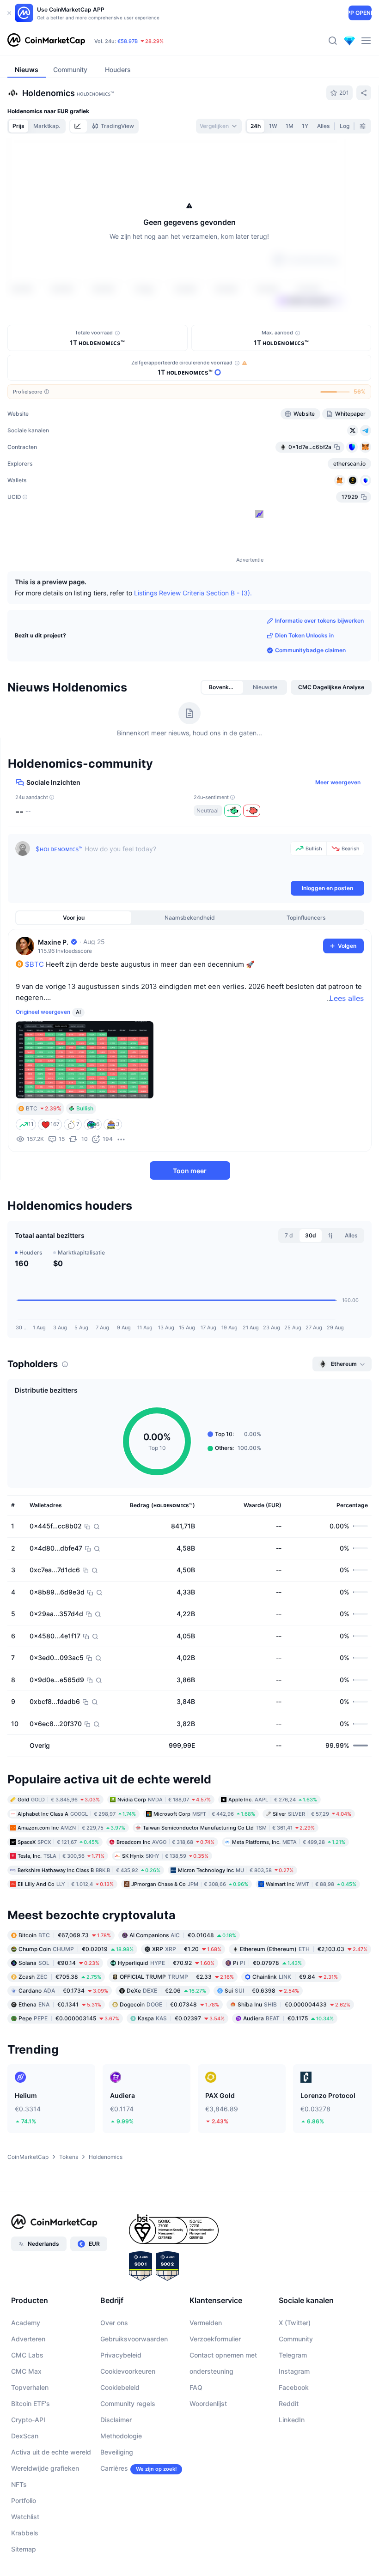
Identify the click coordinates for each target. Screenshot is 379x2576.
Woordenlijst (208, 2403)
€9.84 (295, 1976)
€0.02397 (181, 2018)
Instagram (294, 2371)
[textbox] (161, 860)
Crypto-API (28, 2420)
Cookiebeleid (120, 2387)
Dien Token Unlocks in (304, 635)
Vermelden (206, 2323)
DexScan (25, 2436)
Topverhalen (30, 2387)
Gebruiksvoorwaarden (134, 2339)
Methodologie (121, 2436)
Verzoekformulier (215, 2339)
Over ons (114, 2323)
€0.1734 (63, 1990)
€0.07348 (169, 2004)
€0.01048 (183, 1935)
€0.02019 (76, 1949)
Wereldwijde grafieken (45, 2468)
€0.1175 (288, 2018)
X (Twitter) (295, 2323)
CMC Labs (27, 2355)
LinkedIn (292, 2420)
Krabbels (25, 2533)
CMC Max (26, 2371)
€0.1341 (60, 2004)
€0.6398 (262, 1990)
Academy (26, 2323)
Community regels (128, 2403)
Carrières (114, 2468)
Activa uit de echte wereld (51, 2452)
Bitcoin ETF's (31, 2403)
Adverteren (28, 2339)
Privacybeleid (121, 2355)
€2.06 (166, 1990)
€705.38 (60, 1976)
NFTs (19, 2484)
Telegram (293, 2355)
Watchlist (25, 2517)
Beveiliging (117, 2452)
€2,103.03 (304, 1949)
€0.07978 (267, 1962)
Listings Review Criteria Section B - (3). (193, 592)
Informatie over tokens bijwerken (319, 621)
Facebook (294, 2387)
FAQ (196, 2387)
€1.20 (187, 1949)
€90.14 (59, 1962)
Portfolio (24, 2500)
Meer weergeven (338, 782)
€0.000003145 (69, 2018)
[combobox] (219, 126)
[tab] (79, 126)
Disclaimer (116, 2420)
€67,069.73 (65, 1935)
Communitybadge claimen (310, 650)
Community (296, 2339)
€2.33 (177, 1976)
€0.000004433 (294, 2004)
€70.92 (166, 1962)
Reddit (289, 2403)
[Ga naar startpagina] (46, 41)
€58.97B (128, 41)
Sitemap (24, 2549)
